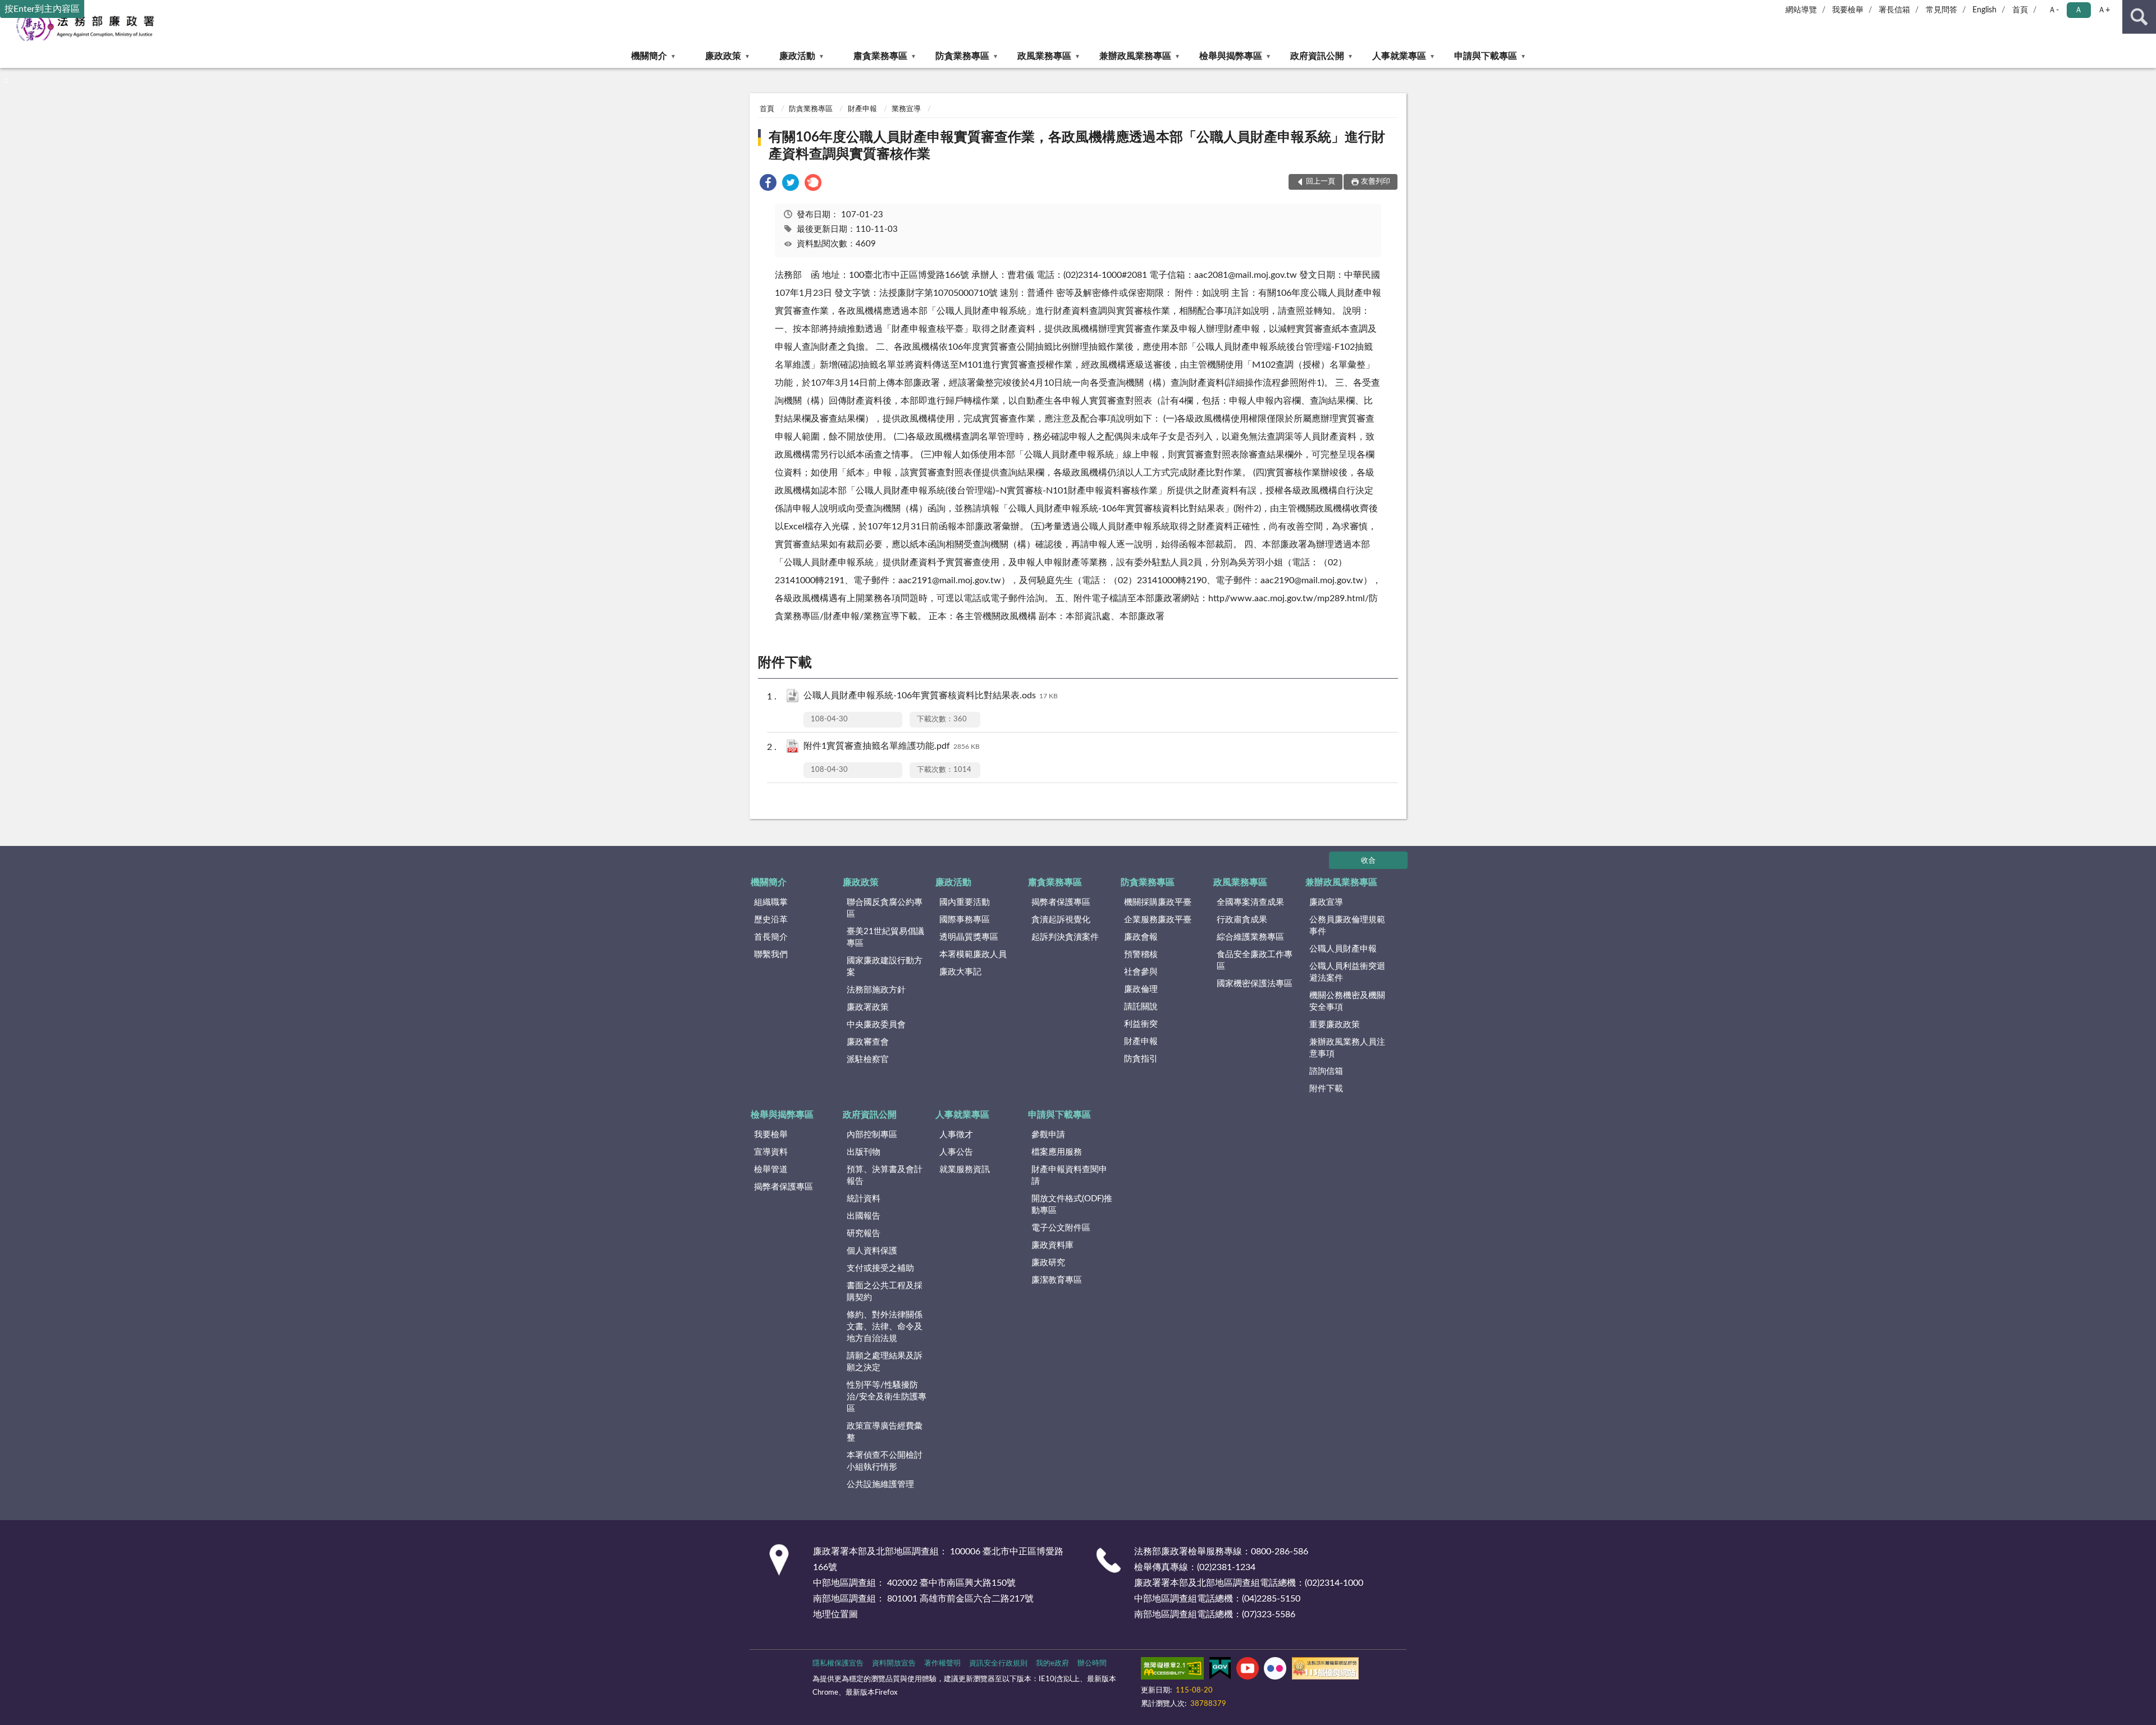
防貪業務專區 (962, 56)
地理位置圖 (835, 1614)
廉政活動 (797, 56)
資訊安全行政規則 (998, 1664)
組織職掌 (771, 902)
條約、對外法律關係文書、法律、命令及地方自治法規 (885, 1327)
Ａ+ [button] (2104, 10)
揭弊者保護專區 (1061, 902)
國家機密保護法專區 (1255, 984)
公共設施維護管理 (880, 1484)
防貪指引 (1141, 1059)
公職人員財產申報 (1343, 949)
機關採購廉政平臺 (1158, 902)
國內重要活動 (965, 902)
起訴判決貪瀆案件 (1065, 937)
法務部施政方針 (876, 990)
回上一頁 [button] (1321, 182)
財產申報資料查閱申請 (1069, 1175)
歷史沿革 (771, 920)
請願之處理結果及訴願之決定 (885, 1362)
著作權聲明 (942, 1664)
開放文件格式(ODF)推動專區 (1072, 1205)
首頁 (2020, 10)
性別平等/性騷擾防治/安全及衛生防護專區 (887, 1397)
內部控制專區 (872, 1135)
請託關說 (1141, 1007)
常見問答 (1942, 10)
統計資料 (864, 1199)
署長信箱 (1894, 10)
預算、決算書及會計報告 (885, 1175)
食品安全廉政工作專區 (1255, 960)
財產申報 (862, 109)
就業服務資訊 (965, 1170)
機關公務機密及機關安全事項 (1347, 1001)
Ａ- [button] (2054, 10)
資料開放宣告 (894, 1664)
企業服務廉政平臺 (1158, 920)
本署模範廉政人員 (973, 955)
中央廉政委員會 (876, 1025)
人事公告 (956, 1152)
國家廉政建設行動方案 (885, 967)
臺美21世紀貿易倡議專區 (885, 937)
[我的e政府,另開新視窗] (1220, 1671)
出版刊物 (864, 1152)
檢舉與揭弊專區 (1231, 56)
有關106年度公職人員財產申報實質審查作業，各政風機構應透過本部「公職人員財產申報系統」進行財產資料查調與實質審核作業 (1077, 146)
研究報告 (864, 1234)
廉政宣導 (1326, 902)
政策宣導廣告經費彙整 (885, 1432)
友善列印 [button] (1376, 182)
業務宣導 (906, 109)
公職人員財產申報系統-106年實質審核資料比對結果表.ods (931, 696)
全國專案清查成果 (1250, 902)
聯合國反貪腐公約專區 (885, 908)
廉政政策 (723, 56)
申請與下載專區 (1486, 56)
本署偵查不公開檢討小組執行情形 (885, 1461)
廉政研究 (1048, 1263)
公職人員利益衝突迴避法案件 (1347, 972)
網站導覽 (1801, 10)
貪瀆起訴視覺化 (1061, 920)
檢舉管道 (771, 1170)
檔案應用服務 (1057, 1152)
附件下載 (1326, 1089)
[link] (768, 184)
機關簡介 (649, 56)
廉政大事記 (960, 972)
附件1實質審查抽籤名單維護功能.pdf (892, 746)
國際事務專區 (965, 920)
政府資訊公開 (1317, 56)
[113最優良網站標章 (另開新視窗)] (1325, 1671)
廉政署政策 (868, 1007)
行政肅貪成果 (1242, 920)
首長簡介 (771, 937)
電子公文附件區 (1061, 1228)
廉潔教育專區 (1057, 1280)
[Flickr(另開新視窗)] (1275, 1671)
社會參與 (1141, 972)
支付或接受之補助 (880, 1268)
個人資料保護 (872, 1251)
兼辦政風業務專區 (1135, 56)
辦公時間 (1092, 1664)
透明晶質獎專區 (969, 937)
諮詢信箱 (1326, 1071)
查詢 (2139, 17)
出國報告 (864, 1216)
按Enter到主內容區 (42, 9)
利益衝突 (1141, 1024)
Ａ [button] (2079, 10)
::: (5, 80)
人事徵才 (956, 1135)
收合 (1368, 861)
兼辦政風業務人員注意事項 (1347, 1048)
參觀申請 (1048, 1135)
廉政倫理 (1141, 989)
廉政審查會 (868, 1042)
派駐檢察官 (868, 1060)
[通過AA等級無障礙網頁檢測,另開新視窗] (1172, 1671)
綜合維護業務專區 (1250, 937)
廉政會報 (1141, 937)
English (1984, 10)
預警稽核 (1141, 955)
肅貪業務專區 (880, 56)
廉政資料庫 (1052, 1245)
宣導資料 (771, 1152)
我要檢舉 (1848, 10)
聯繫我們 (771, 955)
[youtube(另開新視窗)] (1248, 1671)
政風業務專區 (1044, 56)
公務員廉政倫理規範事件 (1347, 926)
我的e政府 (1052, 1664)
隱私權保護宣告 (838, 1664)
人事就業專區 (1399, 56)
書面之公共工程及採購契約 (885, 1292)
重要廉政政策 (1335, 1025)
